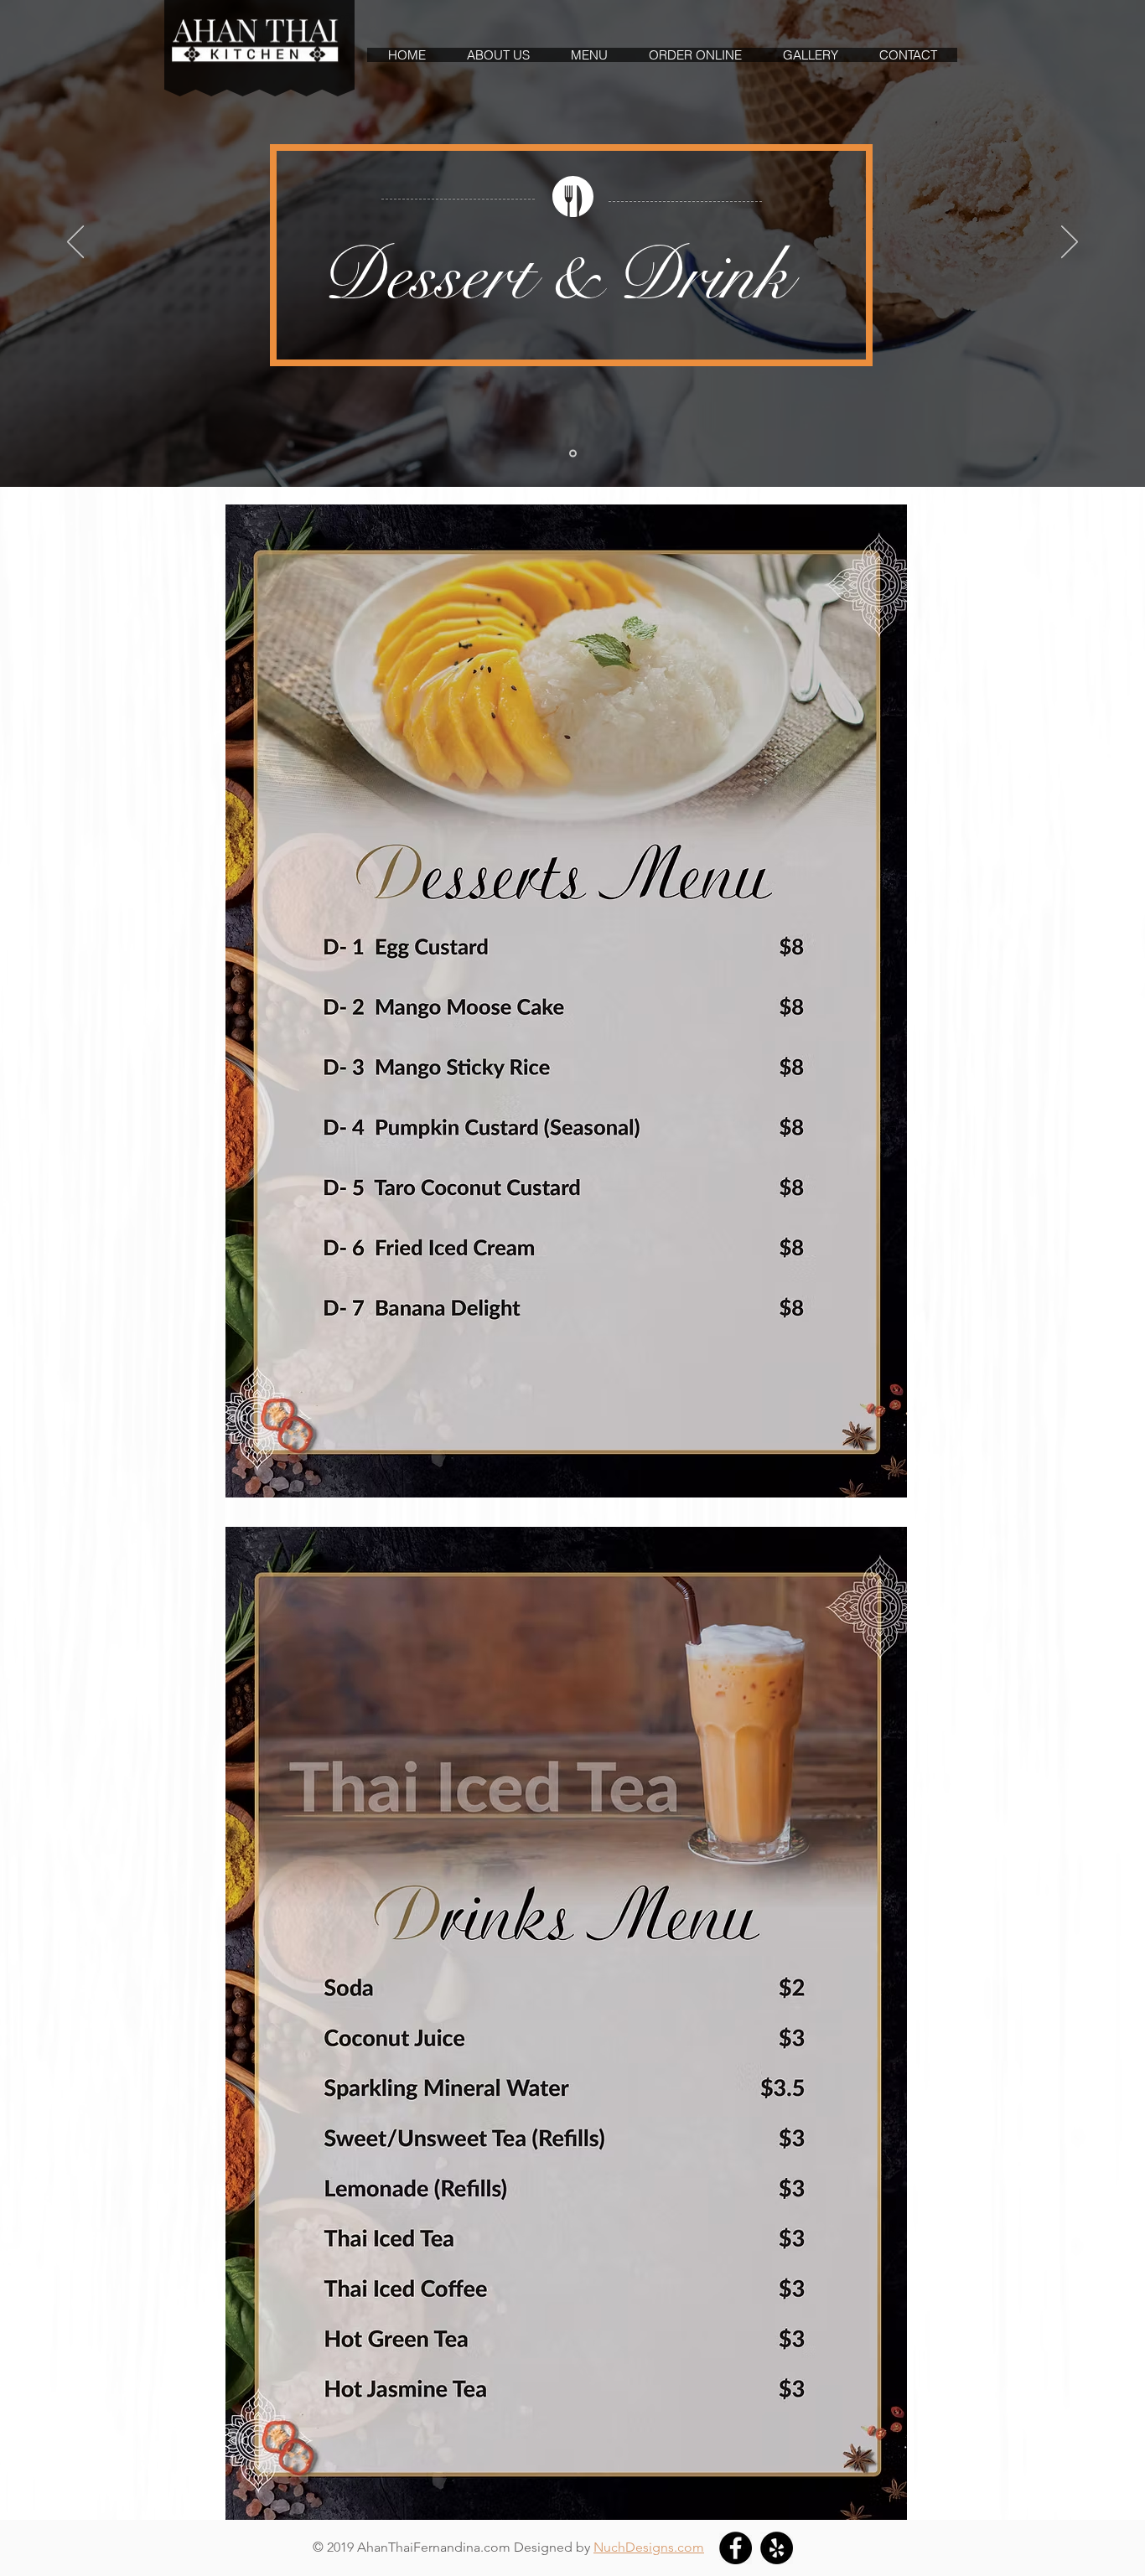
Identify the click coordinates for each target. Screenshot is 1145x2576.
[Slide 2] (573, 454)
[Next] (1070, 243)
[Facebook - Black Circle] (736, 2548)
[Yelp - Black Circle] (777, 2548)
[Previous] (75, 243)
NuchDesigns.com (649, 2547)
